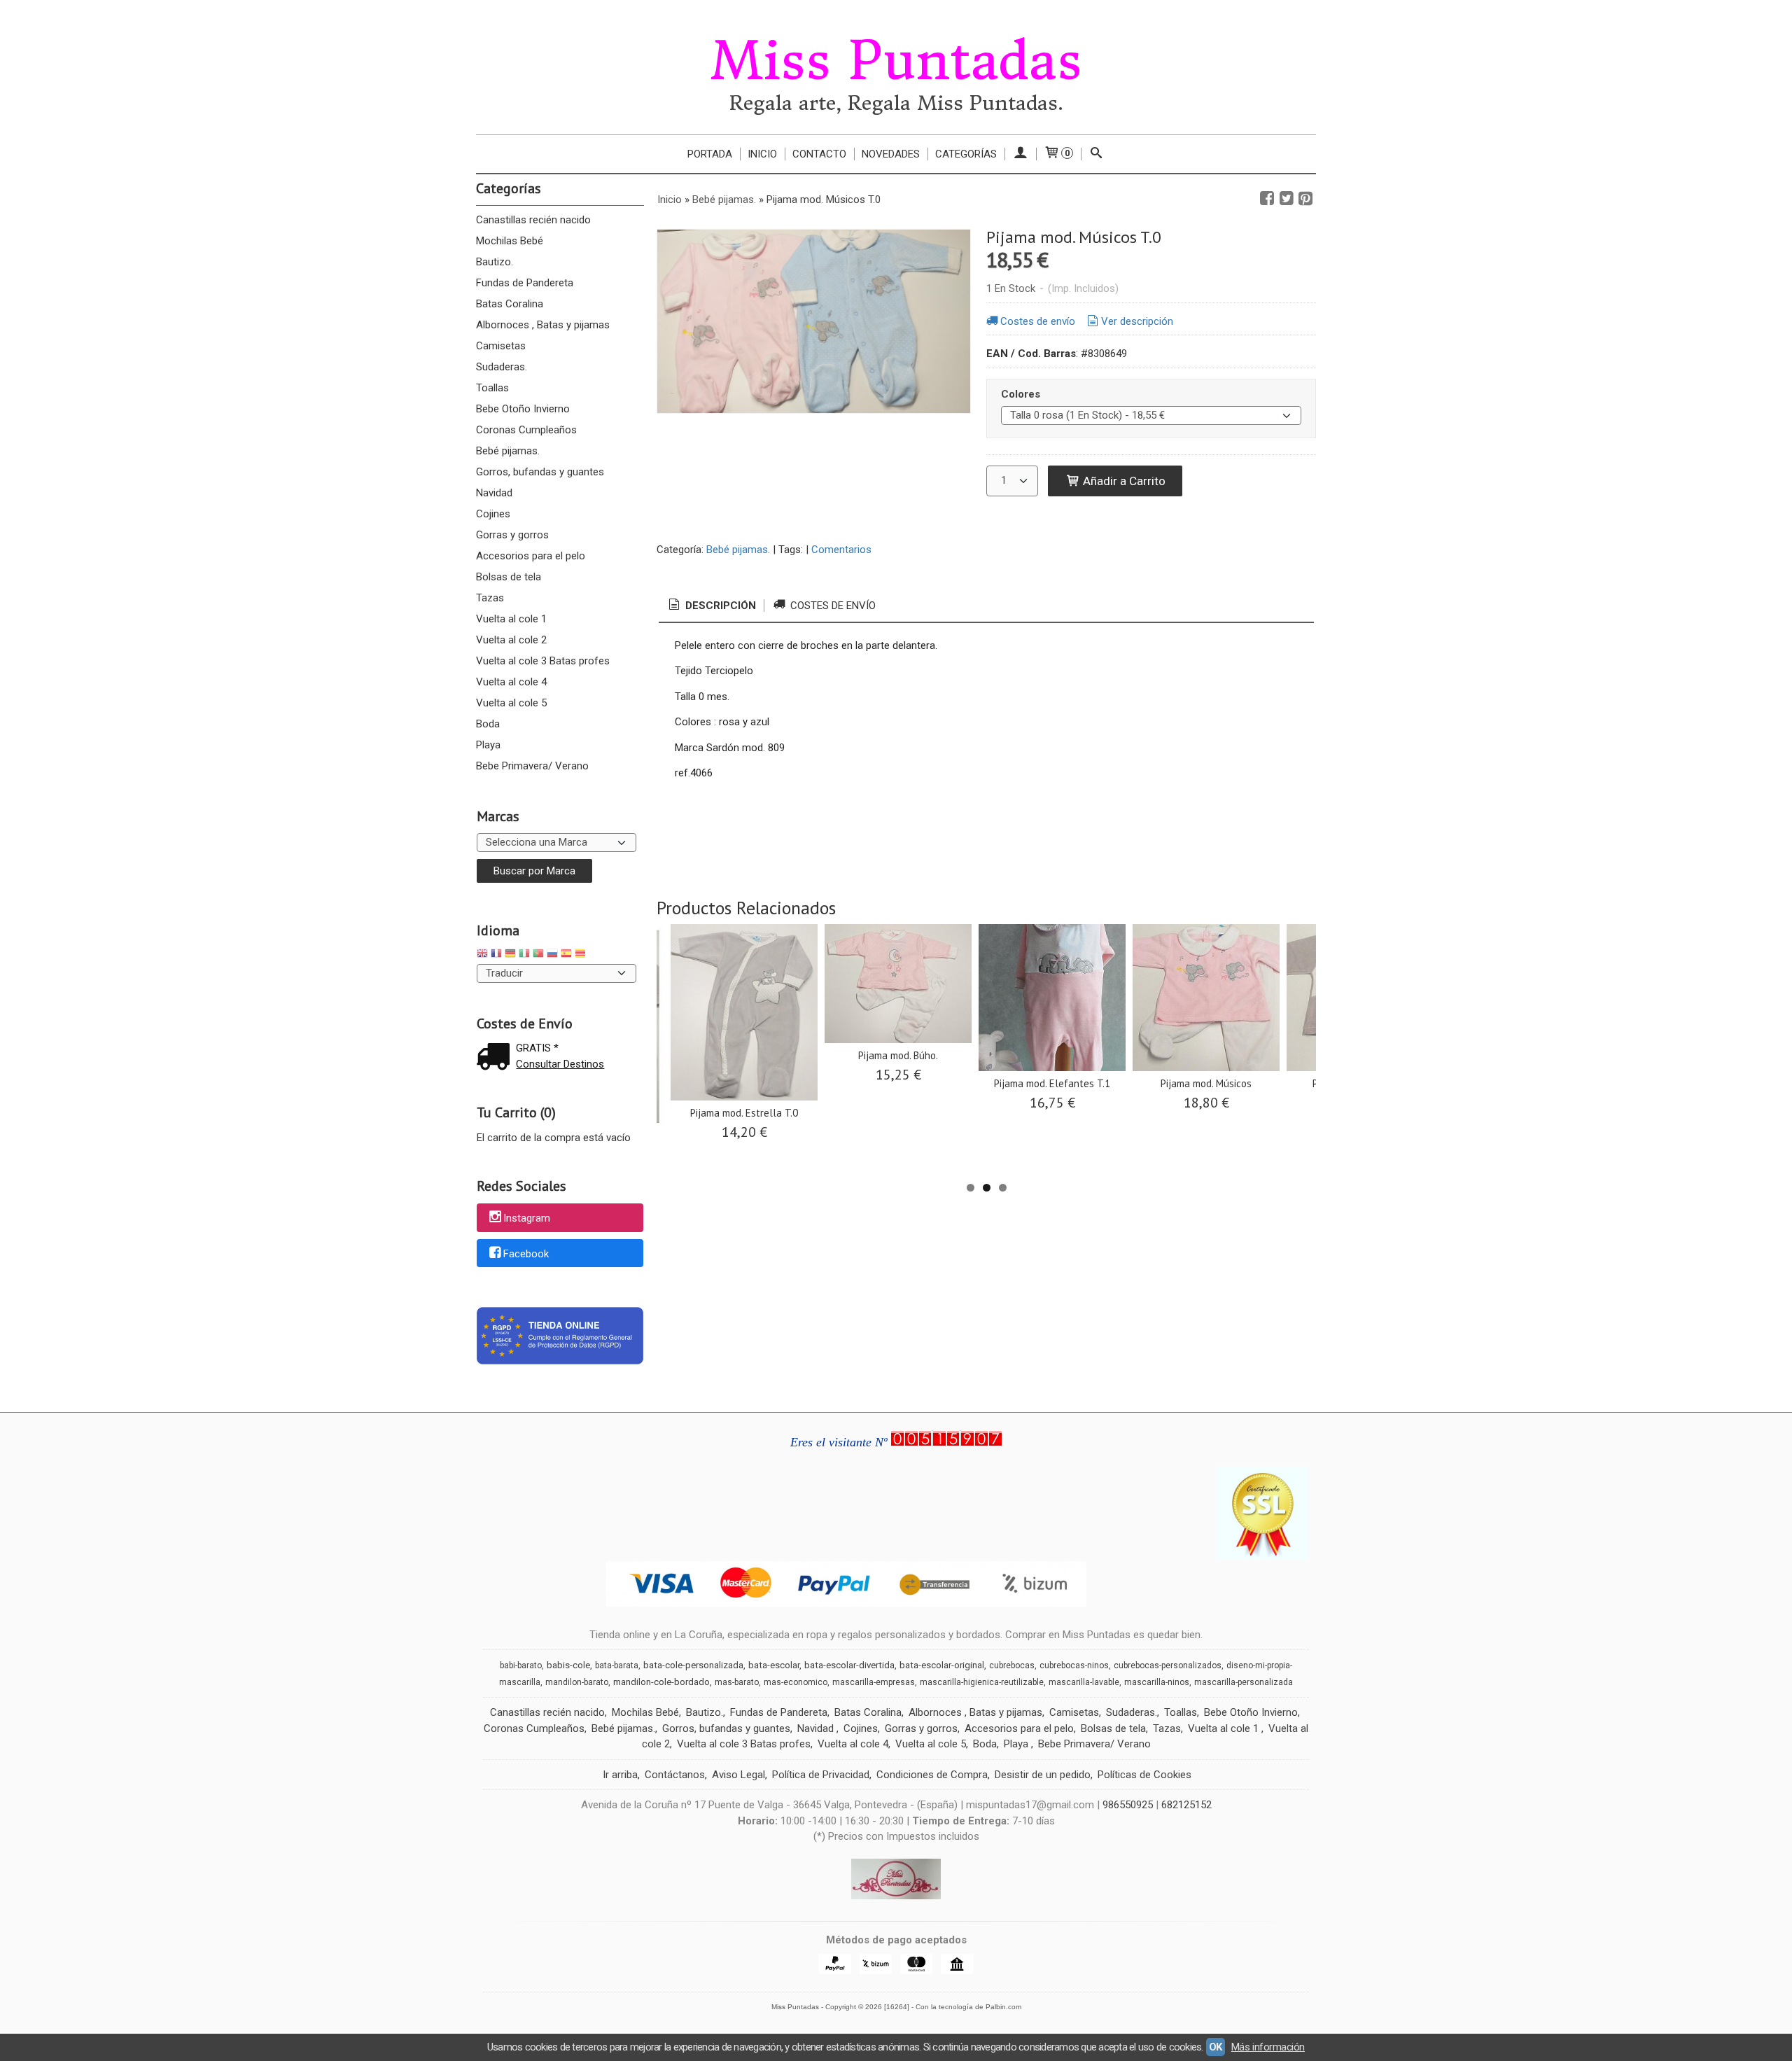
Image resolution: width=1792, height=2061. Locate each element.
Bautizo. (495, 262)
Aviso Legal (738, 1775)
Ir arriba (620, 1775)
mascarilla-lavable (1084, 1682)
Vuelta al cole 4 (511, 682)
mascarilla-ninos (1157, 1682)
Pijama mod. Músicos (1206, 1083)
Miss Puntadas (896, 61)
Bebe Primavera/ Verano (532, 766)
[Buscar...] (1097, 154)
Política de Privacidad (821, 1775)
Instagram (527, 1218)
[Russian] (552, 955)
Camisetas (501, 346)
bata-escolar (774, 1665)
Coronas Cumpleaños (526, 430)
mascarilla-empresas (874, 1682)
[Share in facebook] (1267, 199)
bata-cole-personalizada (693, 1665)
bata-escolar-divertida (849, 1665)
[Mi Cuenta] (1020, 154)
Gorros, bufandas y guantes (540, 472)
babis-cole (568, 1665)
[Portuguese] (538, 955)
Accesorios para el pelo (531, 556)
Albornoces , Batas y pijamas (543, 325)
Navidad (494, 493)
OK (1216, 2047)
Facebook (526, 1254)
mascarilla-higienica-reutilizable (982, 1682)
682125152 (1186, 1805)
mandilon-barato (577, 1682)
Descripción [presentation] (719, 606)
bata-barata (617, 1665)
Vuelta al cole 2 (511, 640)
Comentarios (841, 550)
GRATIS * (537, 1048)
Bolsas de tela (509, 577)
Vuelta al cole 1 (511, 619)
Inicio (762, 154)
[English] (482, 955)
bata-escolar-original (942, 1665)
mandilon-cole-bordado (661, 1682)
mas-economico (796, 1682)
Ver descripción (1137, 321)
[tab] (711, 606)
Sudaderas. (502, 367)
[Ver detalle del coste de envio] (496, 1058)
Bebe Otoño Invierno (523, 409)
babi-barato (521, 1665)
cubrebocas (1012, 1665)
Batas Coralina (510, 304)
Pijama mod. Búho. (898, 1055)
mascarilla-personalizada (1244, 1682)
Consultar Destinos (560, 1064)
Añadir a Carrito (1123, 481)
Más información (1268, 2047)
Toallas (492, 388)
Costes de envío (1038, 321)
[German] (510, 955)
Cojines (493, 514)
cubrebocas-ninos (1074, 1665)
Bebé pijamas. (508, 451)
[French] (496, 955)
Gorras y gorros (512, 535)
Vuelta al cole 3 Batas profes (543, 661)
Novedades (891, 154)
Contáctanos (675, 1775)
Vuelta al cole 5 (511, 703)
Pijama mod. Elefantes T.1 (1052, 1083)
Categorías (966, 154)
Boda (488, 724)
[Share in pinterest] (1305, 199)
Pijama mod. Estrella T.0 (744, 1113)
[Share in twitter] (1287, 199)
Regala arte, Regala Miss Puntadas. (896, 103)
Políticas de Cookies (1144, 1775)
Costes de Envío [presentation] (832, 606)
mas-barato (737, 1682)
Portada (710, 154)
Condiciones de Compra (932, 1775)
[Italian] (524, 955)
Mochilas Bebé (510, 241)
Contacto (819, 154)
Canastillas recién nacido (533, 220)
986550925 (1128, 1805)
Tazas (490, 598)
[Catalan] (582, 955)
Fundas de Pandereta (525, 283)
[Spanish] (566, 955)
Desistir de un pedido (1043, 1775)
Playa (488, 745)
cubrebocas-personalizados (1168, 1665)
